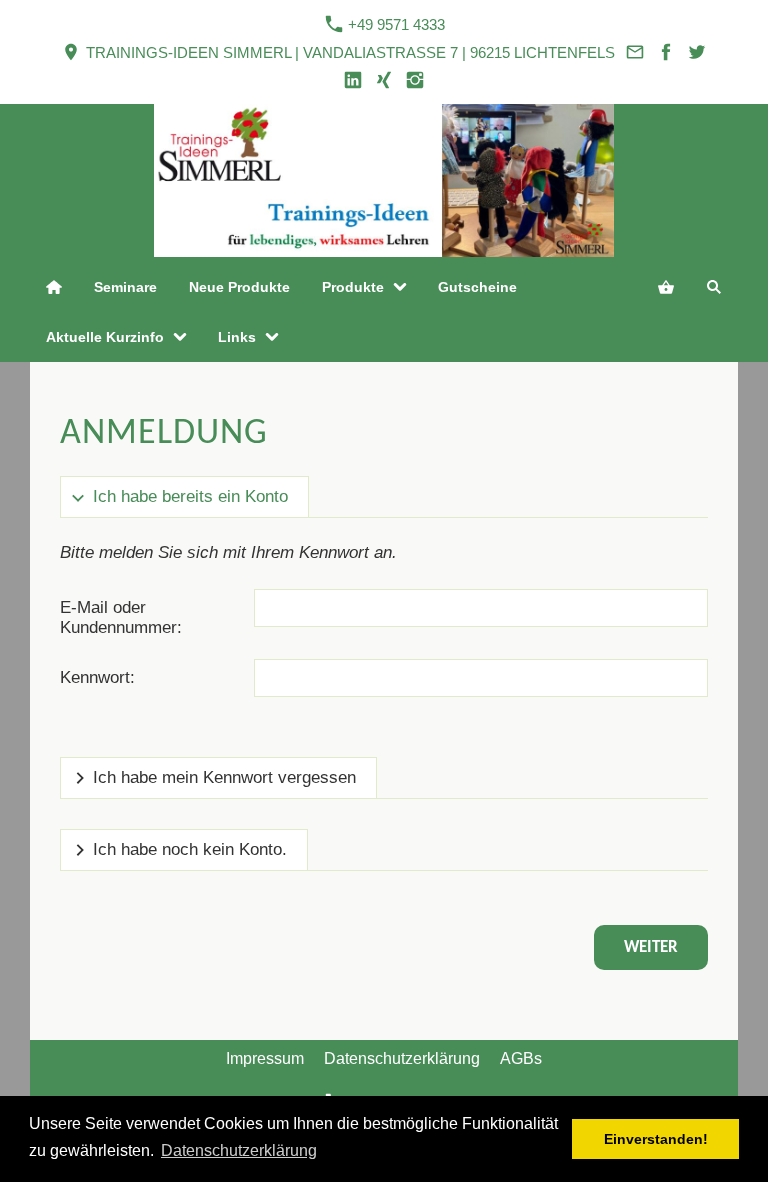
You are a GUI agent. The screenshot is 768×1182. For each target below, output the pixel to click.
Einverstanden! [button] (656, 1139)
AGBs (521, 1058)
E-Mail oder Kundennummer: (121, 617)
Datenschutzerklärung (402, 1058)
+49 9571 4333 (394, 24)
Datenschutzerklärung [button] (239, 1150)
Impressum (265, 1058)
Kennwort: (97, 677)
